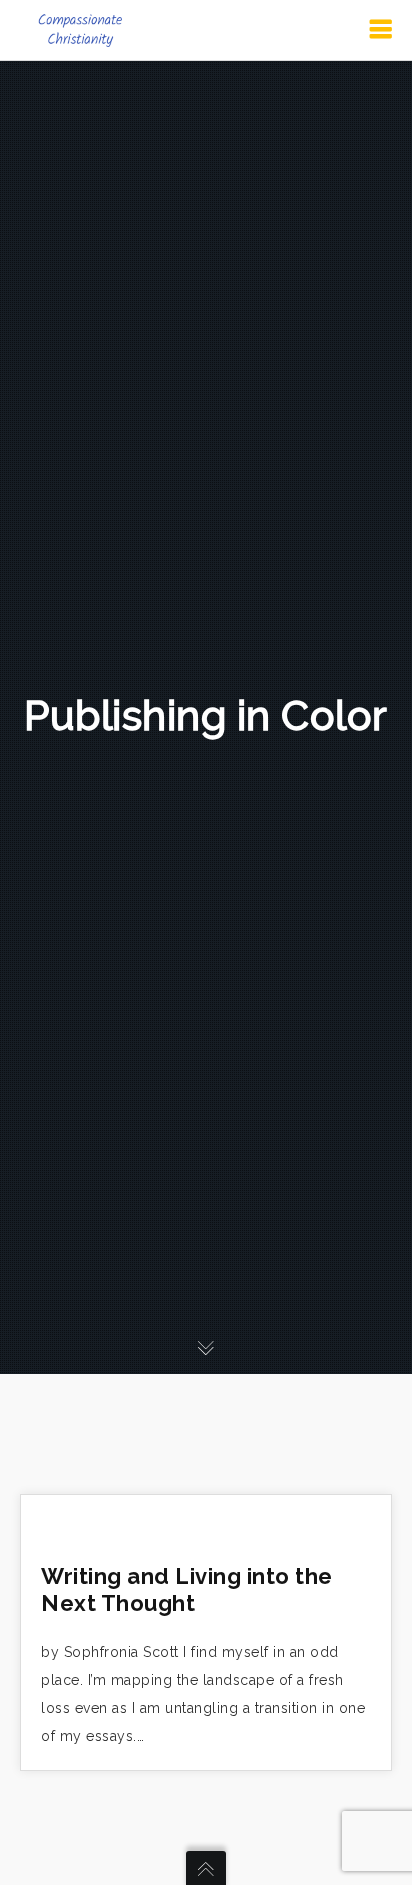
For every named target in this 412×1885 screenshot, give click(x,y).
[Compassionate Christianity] (80, 30)
